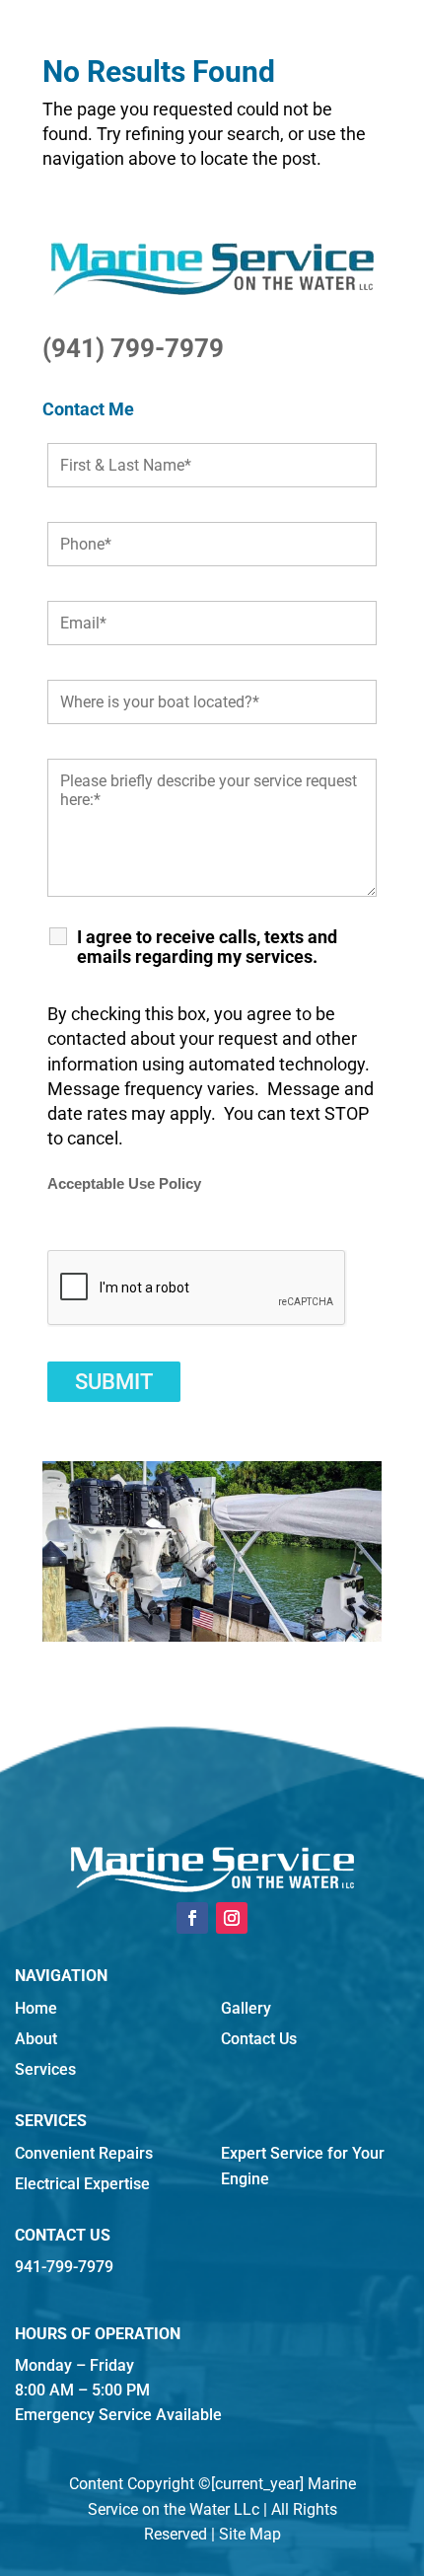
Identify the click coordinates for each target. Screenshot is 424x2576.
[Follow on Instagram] (232, 1918)
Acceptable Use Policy (124, 1184)
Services (45, 2069)
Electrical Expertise (82, 2184)
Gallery (246, 2008)
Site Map (250, 2534)
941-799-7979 (64, 2267)
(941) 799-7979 (133, 348)
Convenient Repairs (84, 2153)
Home (36, 2008)
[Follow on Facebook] (192, 1918)
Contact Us (259, 2039)
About (36, 2039)
